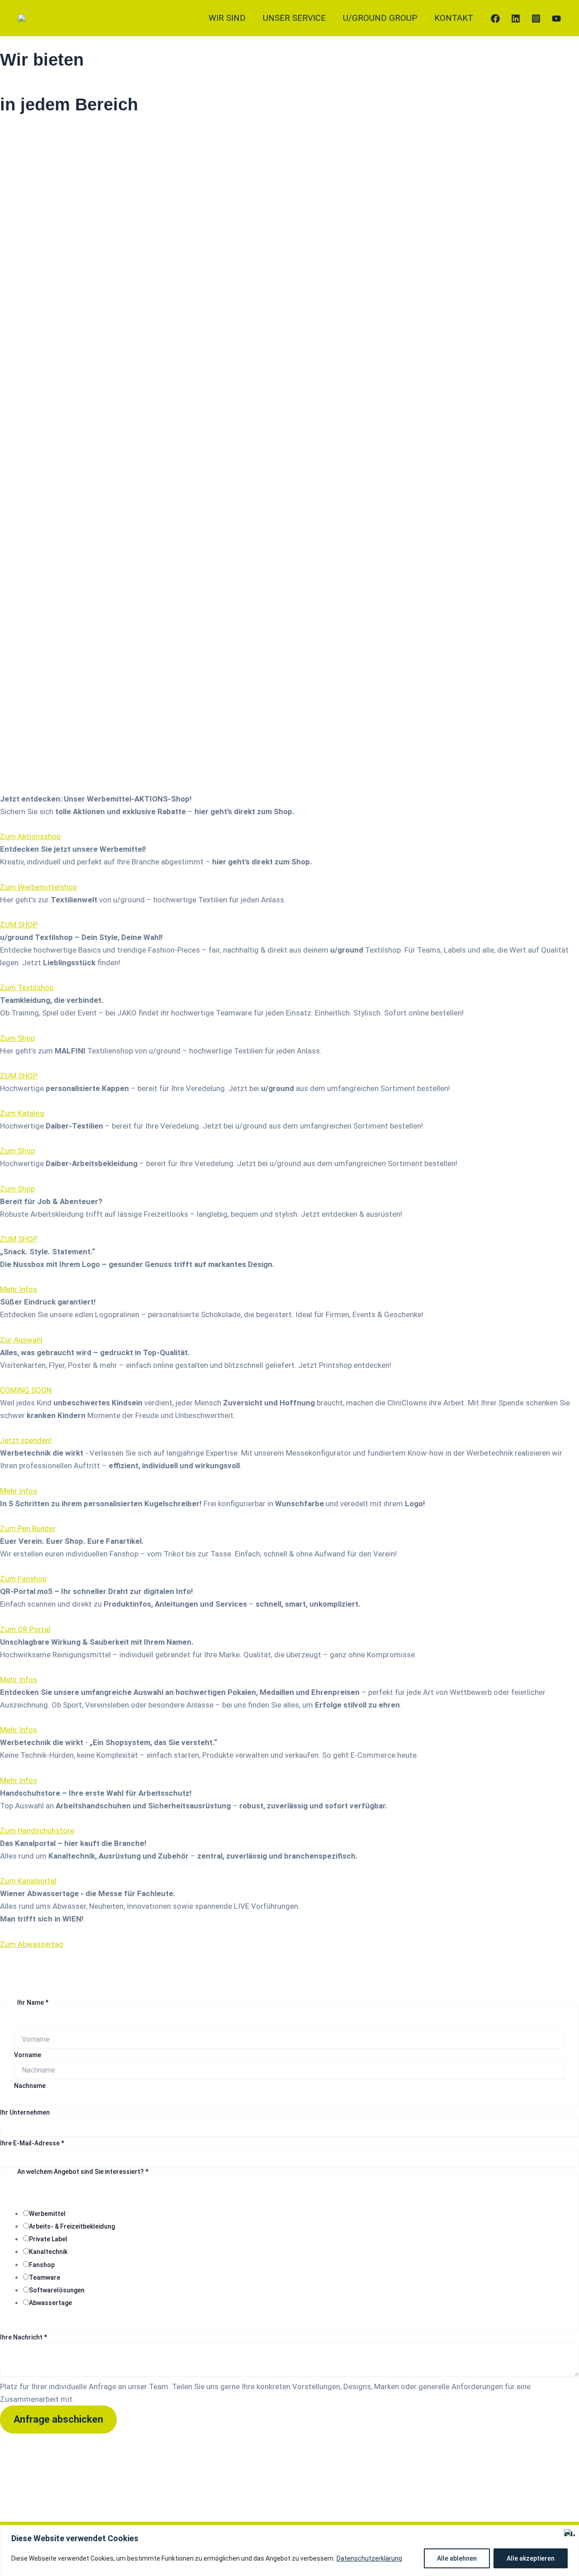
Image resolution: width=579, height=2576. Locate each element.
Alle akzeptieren (531, 2558)
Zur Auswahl (21, 1340)
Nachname (30, 2086)
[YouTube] (556, 19)
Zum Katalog (22, 1113)
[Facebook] (495, 19)
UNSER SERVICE (294, 18)
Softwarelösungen (57, 2290)
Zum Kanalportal (28, 1881)
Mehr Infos (19, 1289)
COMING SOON (26, 1390)
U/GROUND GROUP (380, 18)
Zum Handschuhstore (37, 1831)
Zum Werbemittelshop (38, 887)
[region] (289, 2550)
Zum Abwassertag (32, 1944)
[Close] (570, 2533)
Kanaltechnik (48, 2252)
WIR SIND (227, 18)
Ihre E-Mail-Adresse (32, 2143)
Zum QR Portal (25, 1629)
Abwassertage (50, 2303)
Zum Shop (17, 1038)
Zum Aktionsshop (30, 836)
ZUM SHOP (19, 925)
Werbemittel (47, 2214)
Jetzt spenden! (26, 1440)
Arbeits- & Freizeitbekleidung (72, 2226)
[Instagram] (536, 19)
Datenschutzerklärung (369, 2558)
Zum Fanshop (23, 1579)
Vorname (28, 2055)
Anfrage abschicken (58, 2419)
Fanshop (42, 2265)
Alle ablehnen (457, 2558)
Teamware (45, 2277)
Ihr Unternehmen (25, 2112)
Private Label (48, 2239)
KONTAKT (454, 18)
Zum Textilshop (27, 987)
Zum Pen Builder (28, 1528)
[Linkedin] (516, 19)
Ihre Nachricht (24, 2337)
